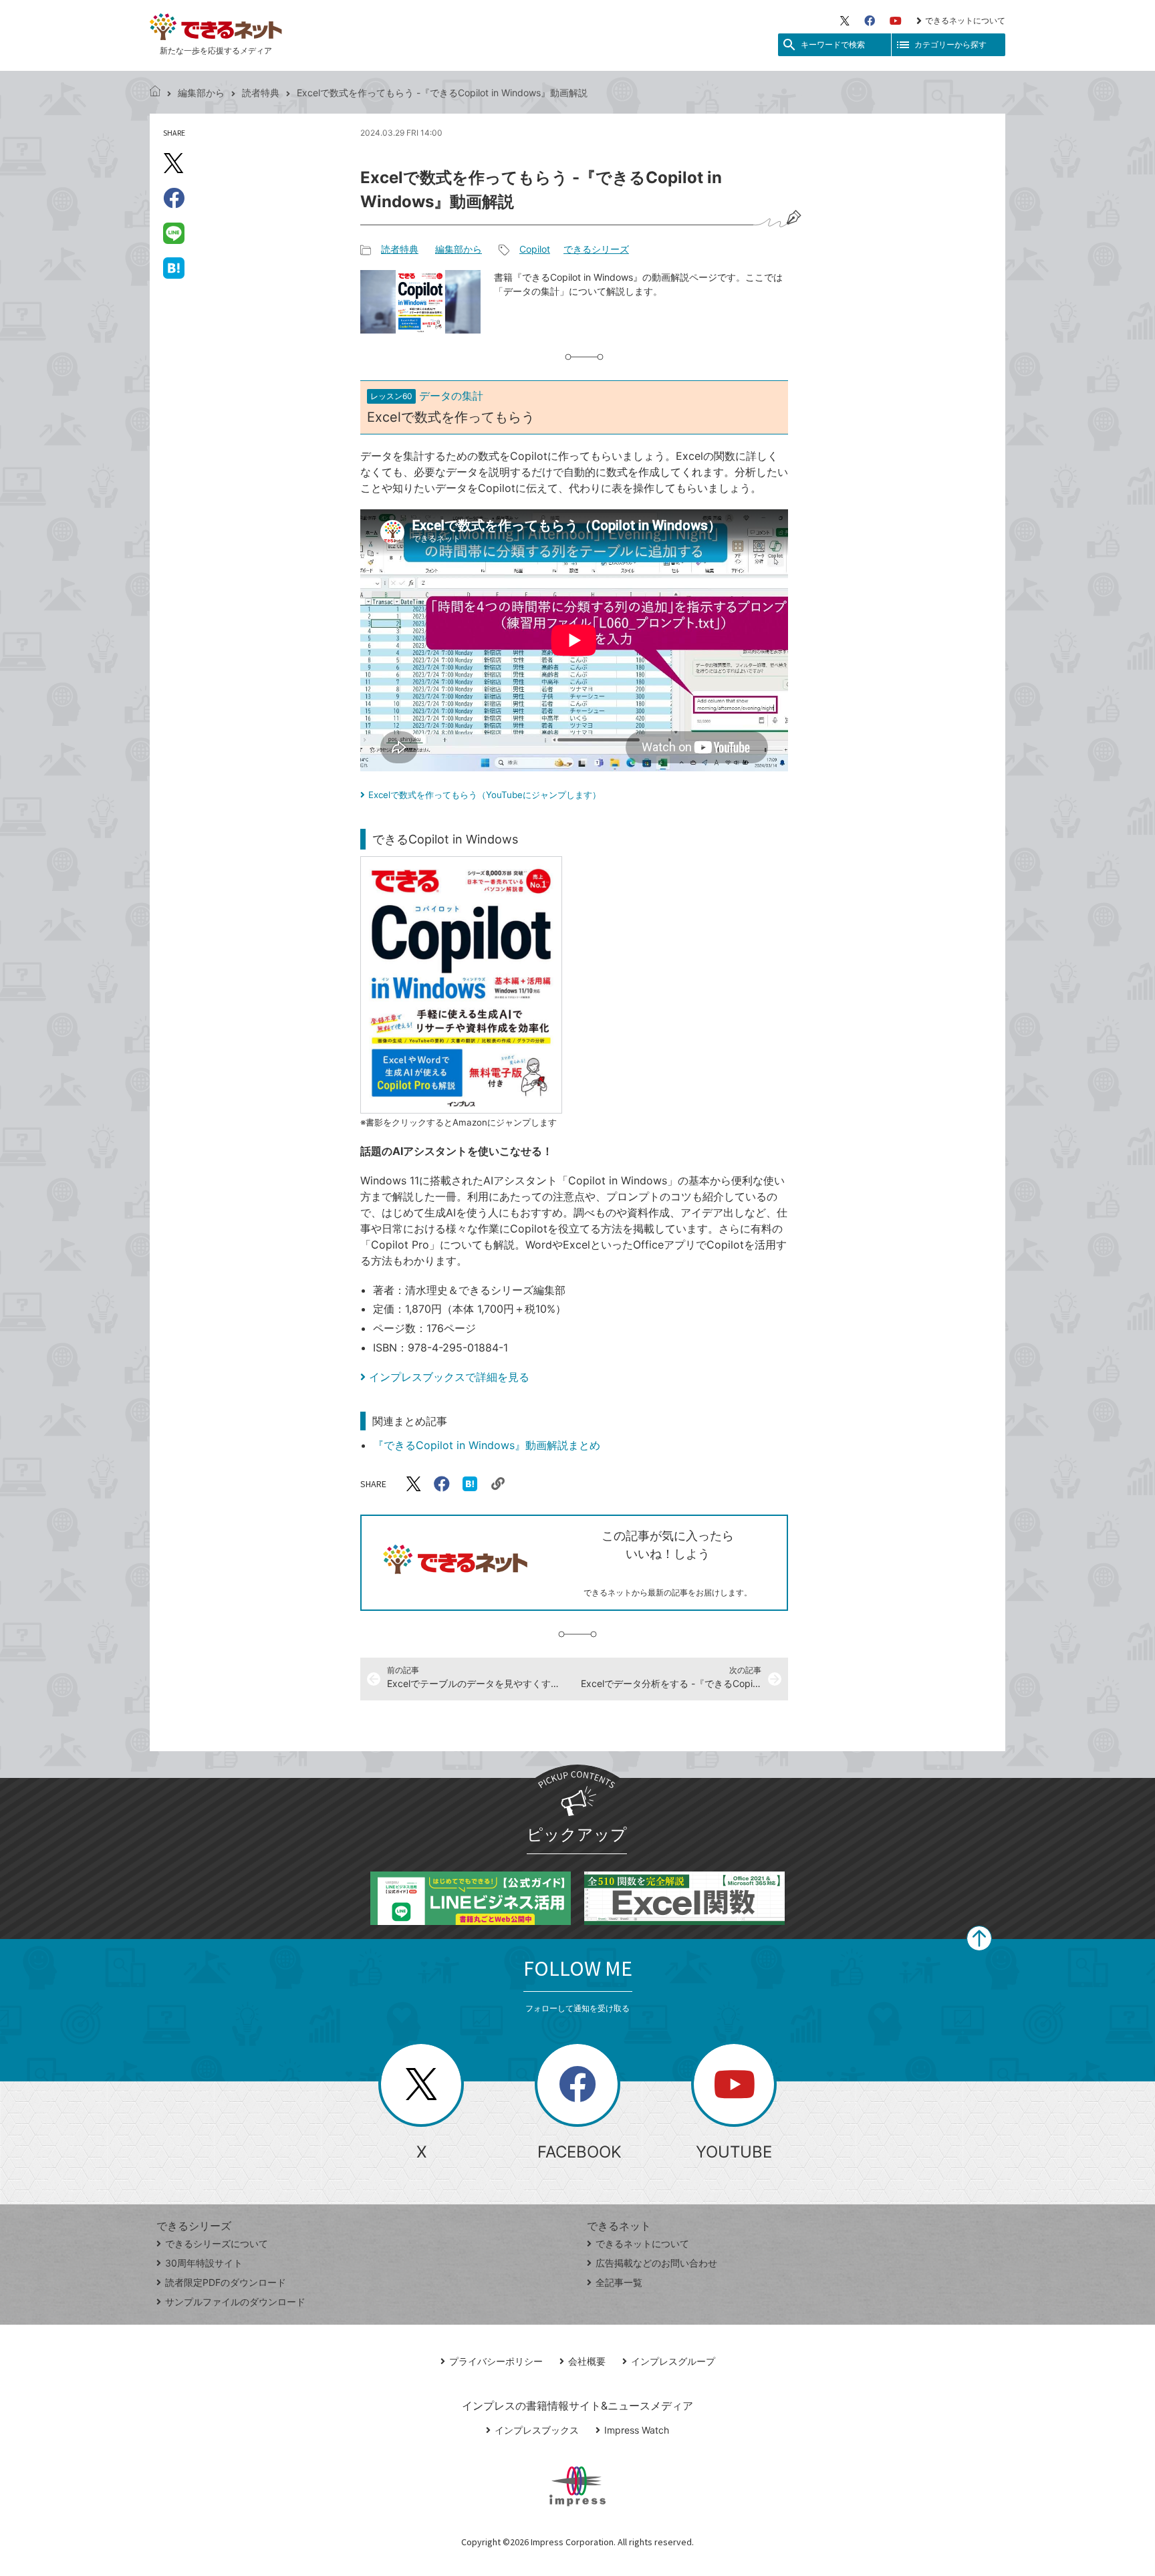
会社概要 (587, 2361)
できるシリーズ (596, 249)
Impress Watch (637, 2430)
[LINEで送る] (174, 233)
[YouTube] (896, 21)
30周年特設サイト (204, 2263)
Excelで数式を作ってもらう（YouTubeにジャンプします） (485, 795)
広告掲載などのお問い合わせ (656, 2263)
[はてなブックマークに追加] (174, 267)
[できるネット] (155, 93)
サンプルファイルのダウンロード (235, 2302)
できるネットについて (965, 20)
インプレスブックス (537, 2430)
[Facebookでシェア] (174, 198)
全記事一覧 (619, 2282)
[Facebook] (870, 21)
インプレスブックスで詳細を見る (449, 1377)
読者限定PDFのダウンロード (226, 2282)
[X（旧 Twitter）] (845, 21)
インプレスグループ (673, 2361)
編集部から (201, 93)
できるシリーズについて (217, 2243)
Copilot (535, 249)
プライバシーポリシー (496, 2361)
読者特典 (261, 93)
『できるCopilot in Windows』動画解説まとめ (487, 1445)
